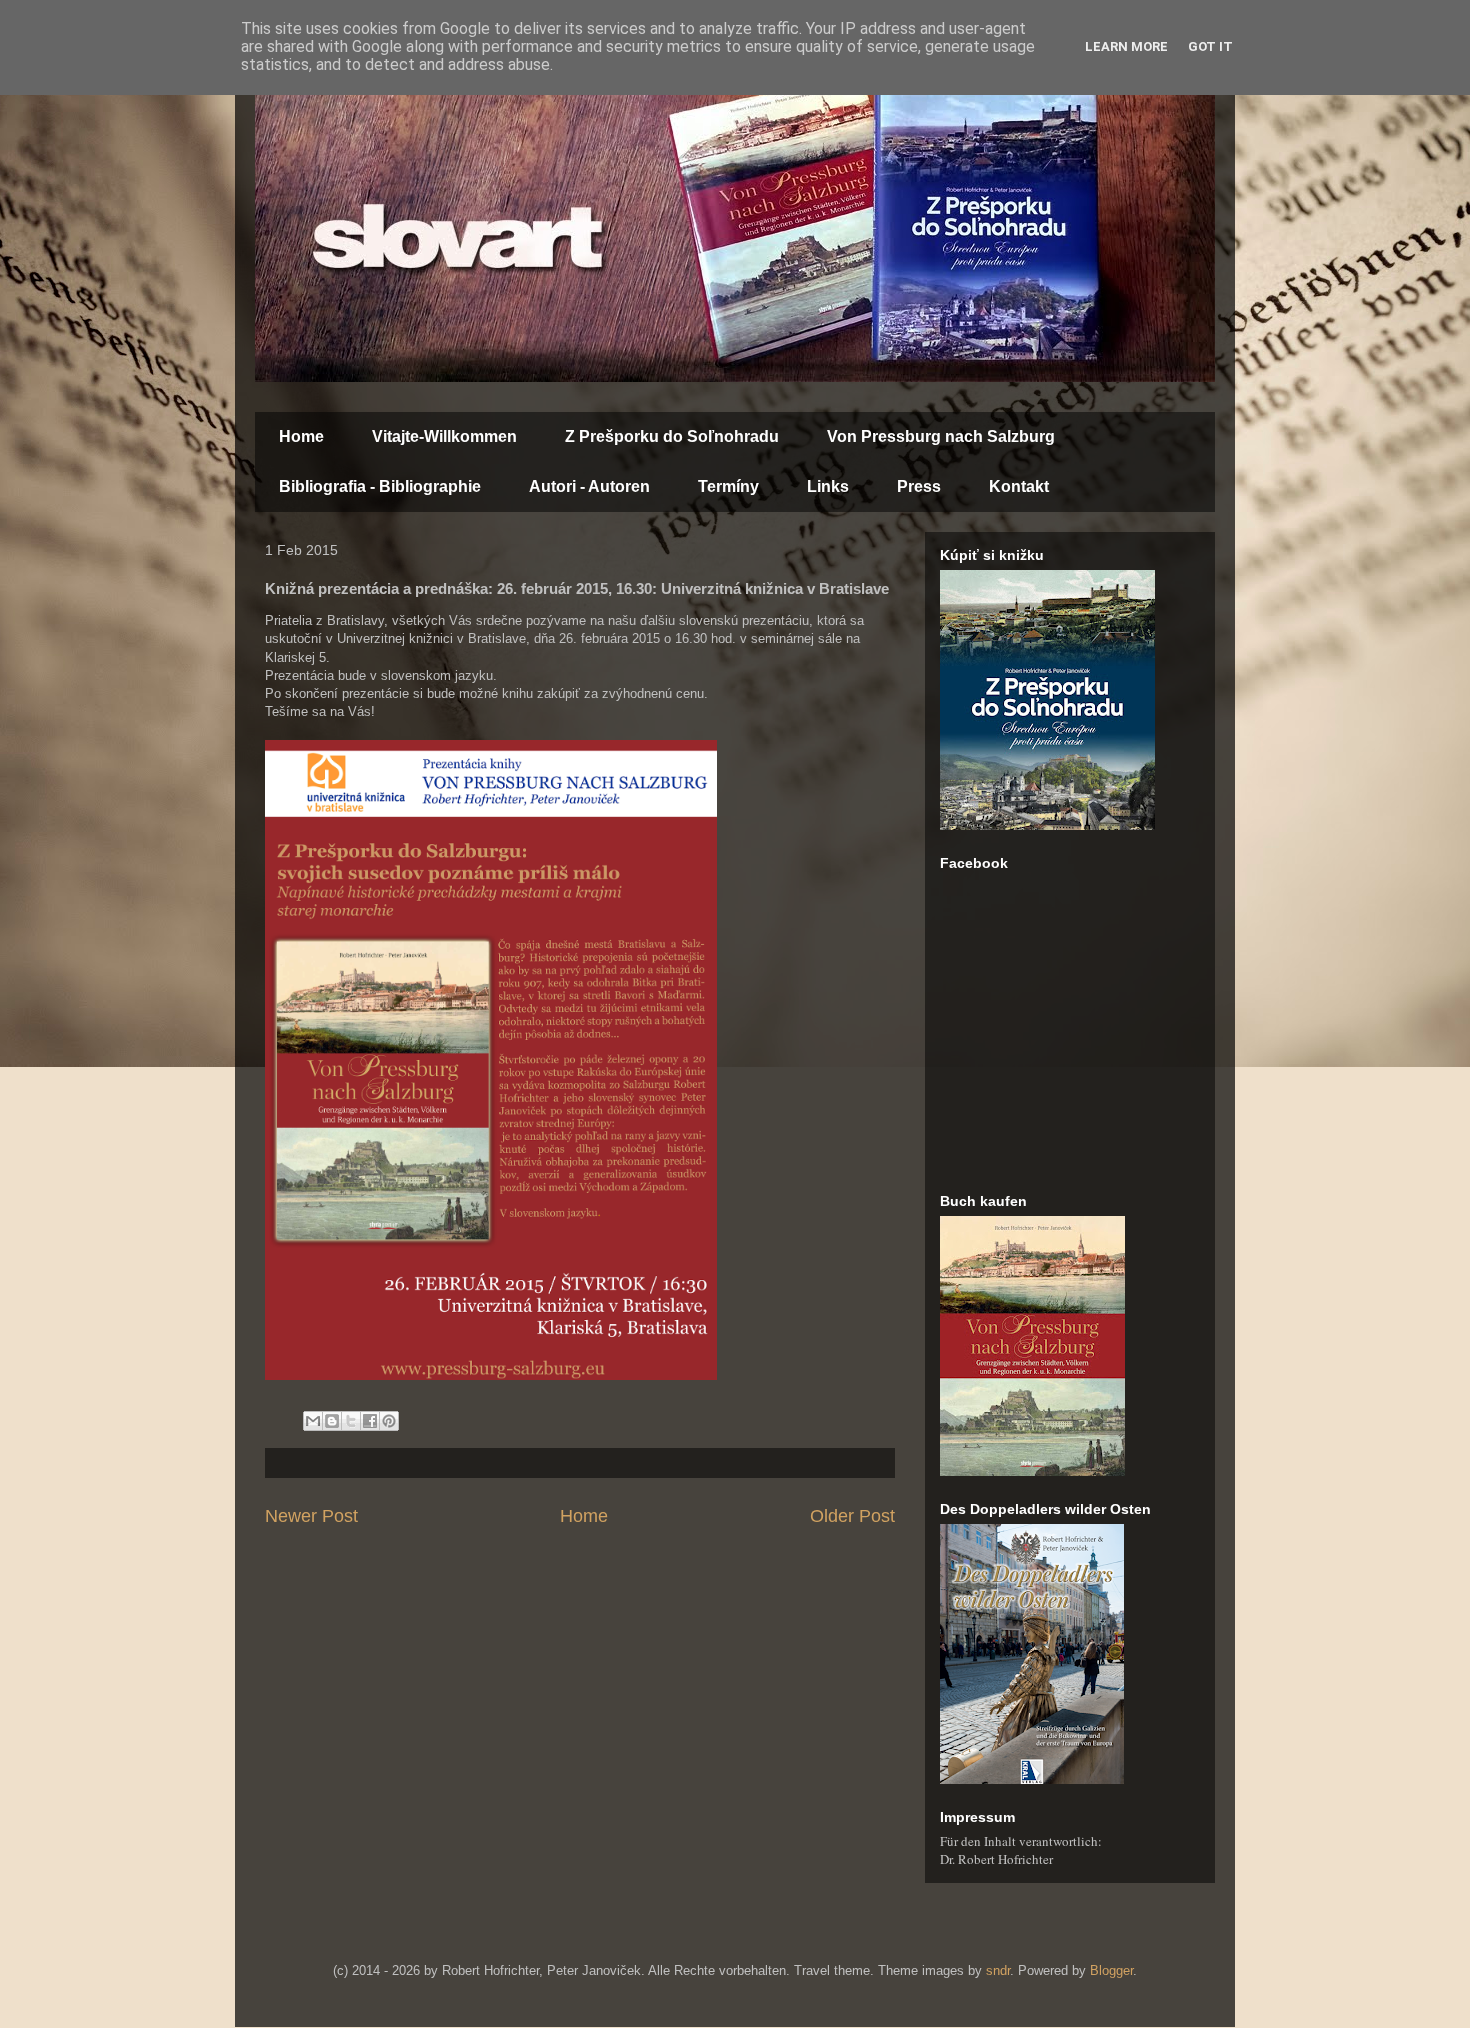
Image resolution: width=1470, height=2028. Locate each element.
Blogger (1111, 1970)
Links (828, 486)
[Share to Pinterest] (389, 1421)
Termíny (728, 486)
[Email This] (313, 1421)
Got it (1210, 46)
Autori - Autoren (589, 486)
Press (919, 486)
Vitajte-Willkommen (444, 436)
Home (301, 436)
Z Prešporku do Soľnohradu (672, 436)
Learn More (1126, 46)
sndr (998, 1970)
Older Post (852, 1516)
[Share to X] (351, 1421)
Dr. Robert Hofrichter (996, 1859)
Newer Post (311, 1516)
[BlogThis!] (332, 1421)
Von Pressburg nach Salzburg (941, 436)
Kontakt (1019, 486)
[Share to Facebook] (370, 1421)
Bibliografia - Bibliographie (380, 486)
